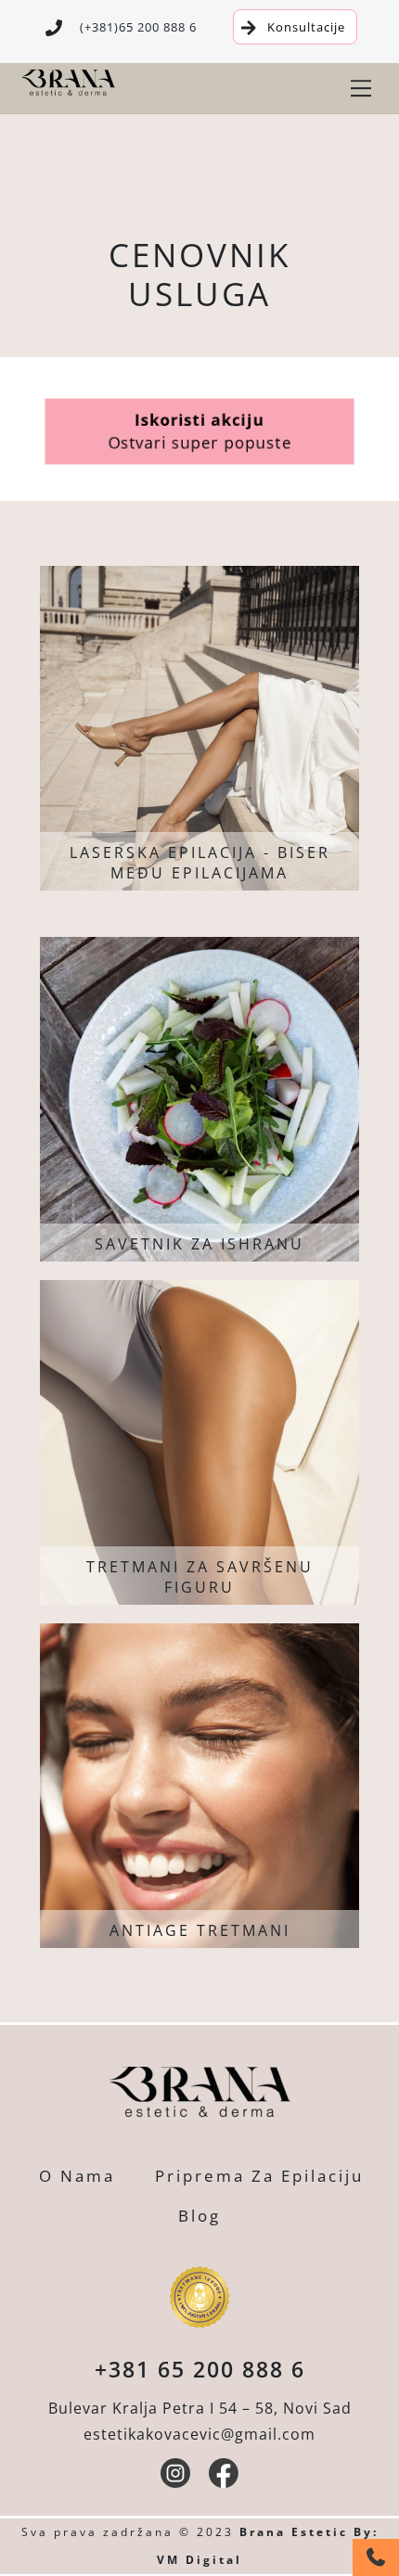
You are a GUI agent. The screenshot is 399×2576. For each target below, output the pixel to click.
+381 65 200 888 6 (200, 2369)
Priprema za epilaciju (259, 2176)
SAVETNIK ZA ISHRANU (199, 1244)
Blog (199, 2216)
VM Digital (199, 2560)
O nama (77, 2176)
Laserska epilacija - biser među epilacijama (200, 863)
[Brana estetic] (68, 92)
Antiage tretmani (200, 1930)
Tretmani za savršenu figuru (200, 1577)
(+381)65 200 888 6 (138, 27)
